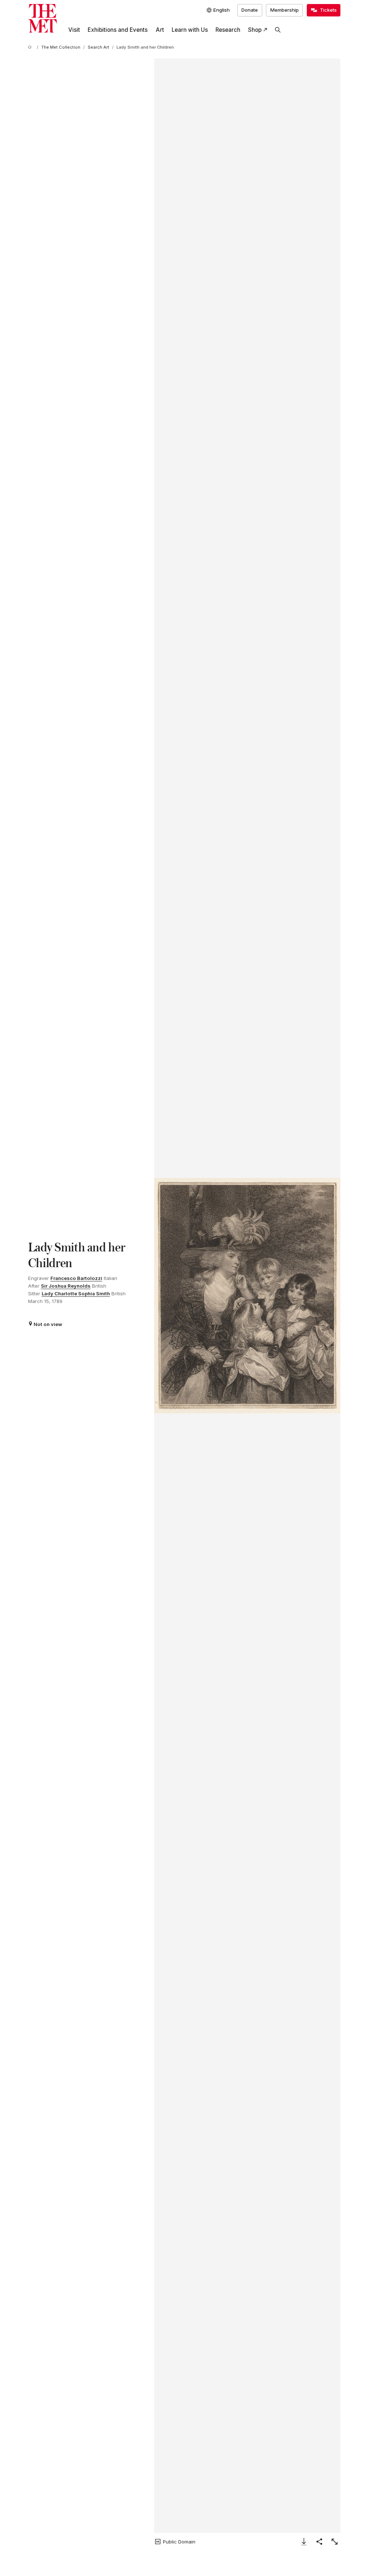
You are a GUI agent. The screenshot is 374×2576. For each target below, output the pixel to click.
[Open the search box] (278, 30)
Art (160, 30)
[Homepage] (43, 18)
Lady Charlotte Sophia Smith (76, 1293)
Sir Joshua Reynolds (66, 1286)
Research (228, 30)
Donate (250, 10)
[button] (247, 1296)
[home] (31, 48)
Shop (255, 30)
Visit (74, 30)
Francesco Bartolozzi (76, 1278)
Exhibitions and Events (118, 30)
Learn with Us (190, 30)
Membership (285, 10)
